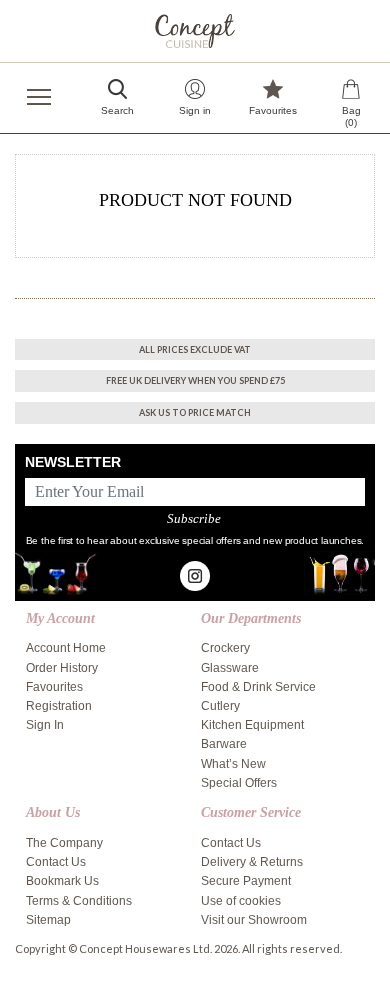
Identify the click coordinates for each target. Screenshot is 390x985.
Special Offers (239, 783)
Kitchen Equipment (252, 725)
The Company (64, 843)
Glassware (230, 668)
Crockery (225, 648)
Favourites (54, 687)
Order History (62, 668)
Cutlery (220, 706)
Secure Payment (246, 881)
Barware (224, 744)
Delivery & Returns (252, 862)
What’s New (233, 764)
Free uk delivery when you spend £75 (195, 380)
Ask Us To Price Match (195, 412)
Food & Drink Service (258, 687)
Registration (59, 706)
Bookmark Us (62, 881)
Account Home (66, 648)
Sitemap (48, 920)
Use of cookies (241, 901)
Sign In (45, 725)
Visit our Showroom (254, 920)
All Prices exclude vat (195, 349)
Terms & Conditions (79, 901)
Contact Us (56, 862)
